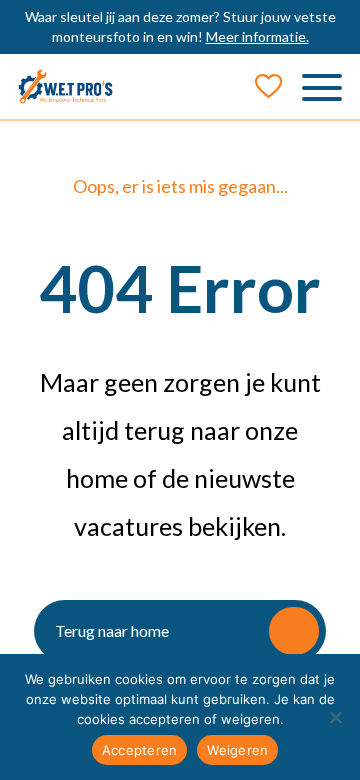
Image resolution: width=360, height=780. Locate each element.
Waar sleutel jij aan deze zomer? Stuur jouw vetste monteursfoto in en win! (180, 26)
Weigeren (237, 750)
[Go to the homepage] (65, 86)
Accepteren (140, 750)
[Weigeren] (335, 717)
